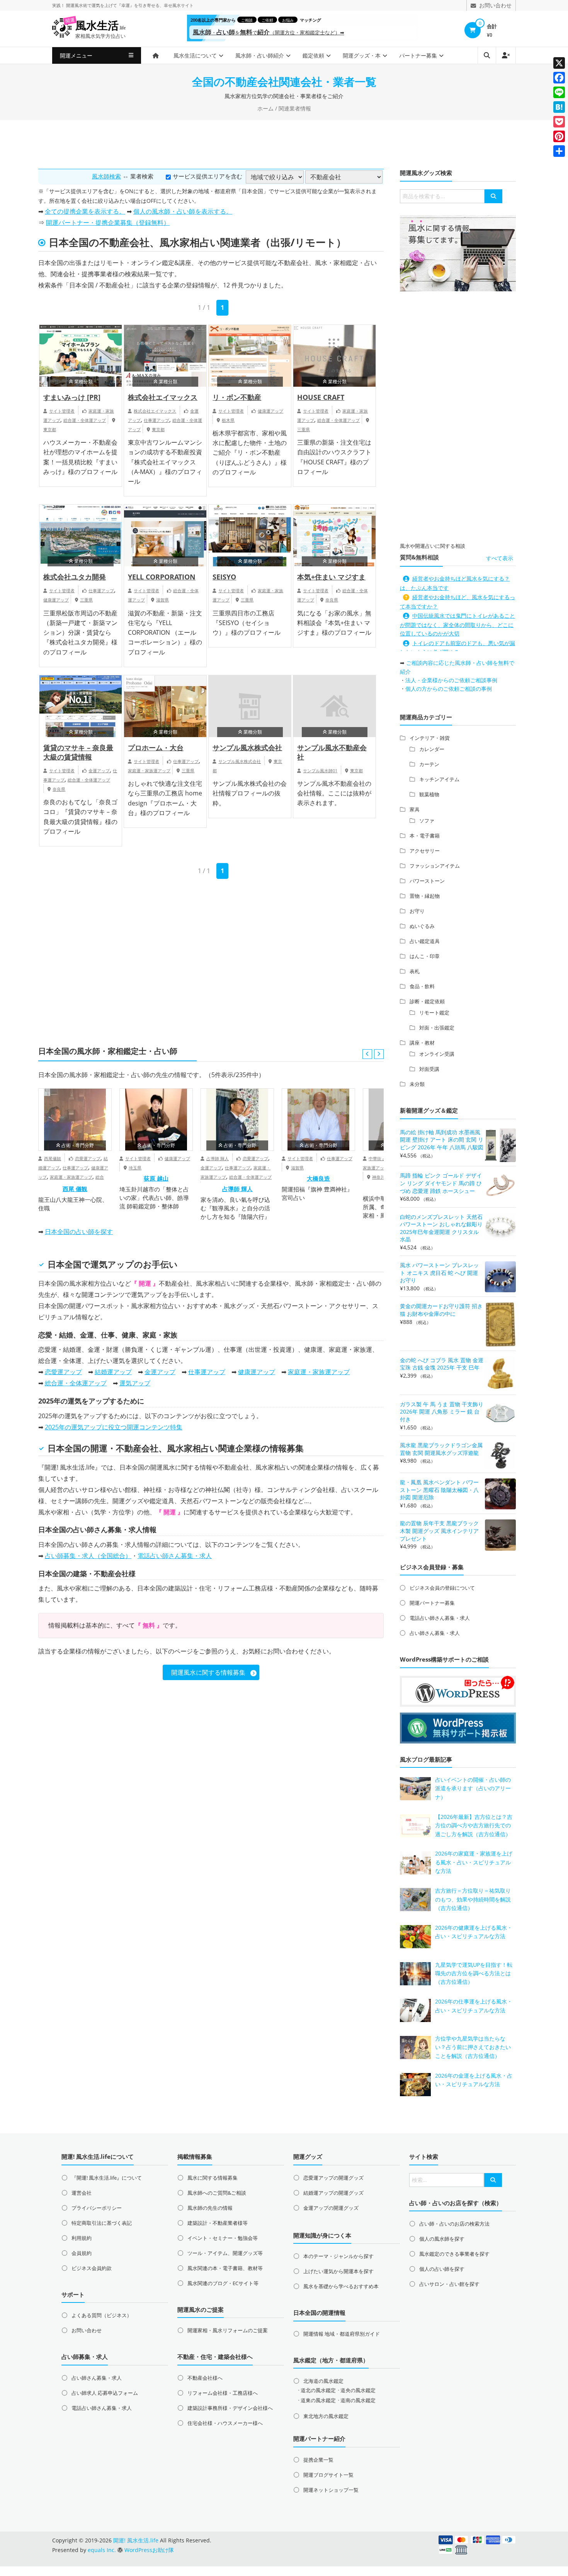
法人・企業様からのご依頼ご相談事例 (451, 680)
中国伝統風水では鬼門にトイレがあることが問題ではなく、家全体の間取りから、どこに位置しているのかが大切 (457, 624)
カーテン (429, 764)
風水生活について (195, 55)
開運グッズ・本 (362, 55)
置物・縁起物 (425, 896)
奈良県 (332, 600)
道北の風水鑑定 (318, 2390)
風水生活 (100, 26)
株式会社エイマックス (163, 397)
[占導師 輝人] (237, 1120)
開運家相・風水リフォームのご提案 (228, 2330)
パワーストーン (427, 881)
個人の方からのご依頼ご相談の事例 (449, 689)
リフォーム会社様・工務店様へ (223, 2393)
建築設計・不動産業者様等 (218, 2223)
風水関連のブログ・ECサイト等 (223, 2283)
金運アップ (99, 771)
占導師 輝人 (218, 1158)
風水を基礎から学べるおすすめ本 (341, 2286)
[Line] (559, 92)
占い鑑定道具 (425, 941)
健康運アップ (270, 411)
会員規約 (82, 2253)
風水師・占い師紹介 (260, 55)
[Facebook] (559, 78)
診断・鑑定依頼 (427, 1001)
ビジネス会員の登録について (442, 1588)
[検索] (493, 196)
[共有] (559, 151)
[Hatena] (559, 107)
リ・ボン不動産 (237, 397)
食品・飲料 (422, 986)
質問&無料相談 (419, 557)
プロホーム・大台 (156, 748)
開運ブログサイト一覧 (328, 2475)
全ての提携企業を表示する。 (85, 211)
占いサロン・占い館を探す (449, 2284)
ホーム (265, 108)
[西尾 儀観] (75, 1120)
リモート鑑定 (434, 1013)
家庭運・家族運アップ (149, 771)
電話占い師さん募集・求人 (175, 1556)
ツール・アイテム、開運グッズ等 (225, 2253)
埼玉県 (135, 1168)
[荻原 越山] (156, 1120)
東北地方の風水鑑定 (326, 2416)
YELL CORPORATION (162, 577)
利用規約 (82, 2238)
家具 (415, 809)
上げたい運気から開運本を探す (338, 2271)
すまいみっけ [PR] (72, 397)
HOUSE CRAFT (321, 397)
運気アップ (112, 1264)
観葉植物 (429, 794)
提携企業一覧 (318, 2460)
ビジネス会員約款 (92, 2268)
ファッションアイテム (435, 866)
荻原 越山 (156, 1178)
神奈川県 (381, 1177)
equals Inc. (102, 2550)
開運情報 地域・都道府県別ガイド (342, 2334)
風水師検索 (106, 176)
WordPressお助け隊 (149, 2550)
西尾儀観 (53, 1158)
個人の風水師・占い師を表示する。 (183, 211)
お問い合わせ (87, 2330)
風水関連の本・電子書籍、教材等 (225, 2268)
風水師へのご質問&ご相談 (217, 2193)
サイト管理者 (62, 411)
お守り (417, 911)
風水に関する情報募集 (213, 2178)
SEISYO (224, 577)
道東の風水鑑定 (318, 2400)
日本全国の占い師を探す (79, 1232)
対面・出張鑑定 (437, 1028)
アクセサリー (425, 851)
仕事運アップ (156, 420)
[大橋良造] (318, 1120)
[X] (559, 63)
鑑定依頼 (313, 55)
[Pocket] (559, 122)
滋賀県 (162, 600)
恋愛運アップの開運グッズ (333, 2178)
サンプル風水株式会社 (247, 748)
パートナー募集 (418, 55)
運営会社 (82, 2193)
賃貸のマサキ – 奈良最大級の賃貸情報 (78, 752)
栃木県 (228, 420)
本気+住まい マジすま (331, 577)
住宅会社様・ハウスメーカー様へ (225, 2423)
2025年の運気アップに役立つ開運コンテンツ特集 (114, 1427)
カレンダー (432, 749)
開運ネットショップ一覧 (331, 2490)
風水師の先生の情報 (210, 2208)
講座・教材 (422, 1043)
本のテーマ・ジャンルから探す (338, 2256)
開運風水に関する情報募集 (208, 1672)
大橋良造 (318, 1178)
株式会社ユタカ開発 (75, 577)
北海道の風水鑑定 (323, 2381)
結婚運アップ (113, 1372)
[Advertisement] (284, 143)
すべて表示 (500, 558)
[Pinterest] (559, 136)
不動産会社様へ (205, 2378)
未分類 (417, 1084)
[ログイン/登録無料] (506, 55)
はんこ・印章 (425, 956)
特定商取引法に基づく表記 (102, 2223)
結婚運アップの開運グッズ (333, 2193)
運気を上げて (104, 5)
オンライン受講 (437, 1054)
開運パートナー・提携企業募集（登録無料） (108, 223)
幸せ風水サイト (179, 5)
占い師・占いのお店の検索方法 (454, 2224)
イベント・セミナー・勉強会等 (223, 2238)
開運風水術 (77, 5)
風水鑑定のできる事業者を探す (454, 2254)
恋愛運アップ (88, 1158)
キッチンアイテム (439, 779)
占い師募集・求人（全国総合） (88, 1556)
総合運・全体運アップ (85, 420)
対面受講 (429, 1069)
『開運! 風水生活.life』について (107, 2178)
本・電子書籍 (425, 836)
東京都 (50, 429)
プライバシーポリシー (97, 2208)
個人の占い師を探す (442, 2269)
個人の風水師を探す (442, 2239)
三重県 (304, 429)
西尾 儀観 (75, 1189)
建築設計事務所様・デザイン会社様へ (230, 2408)
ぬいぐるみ (422, 926)
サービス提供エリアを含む (207, 176)
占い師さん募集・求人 (435, 1633)
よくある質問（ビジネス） (102, 2315)
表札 (415, 971)
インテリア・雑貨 (430, 738)
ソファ (427, 821)
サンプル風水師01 (320, 771)
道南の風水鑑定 (358, 2400)
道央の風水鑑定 (358, 2390)
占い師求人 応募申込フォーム (105, 2393)
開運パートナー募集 (432, 1603)
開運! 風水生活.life (70, 1467)
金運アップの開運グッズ (331, 2208)
